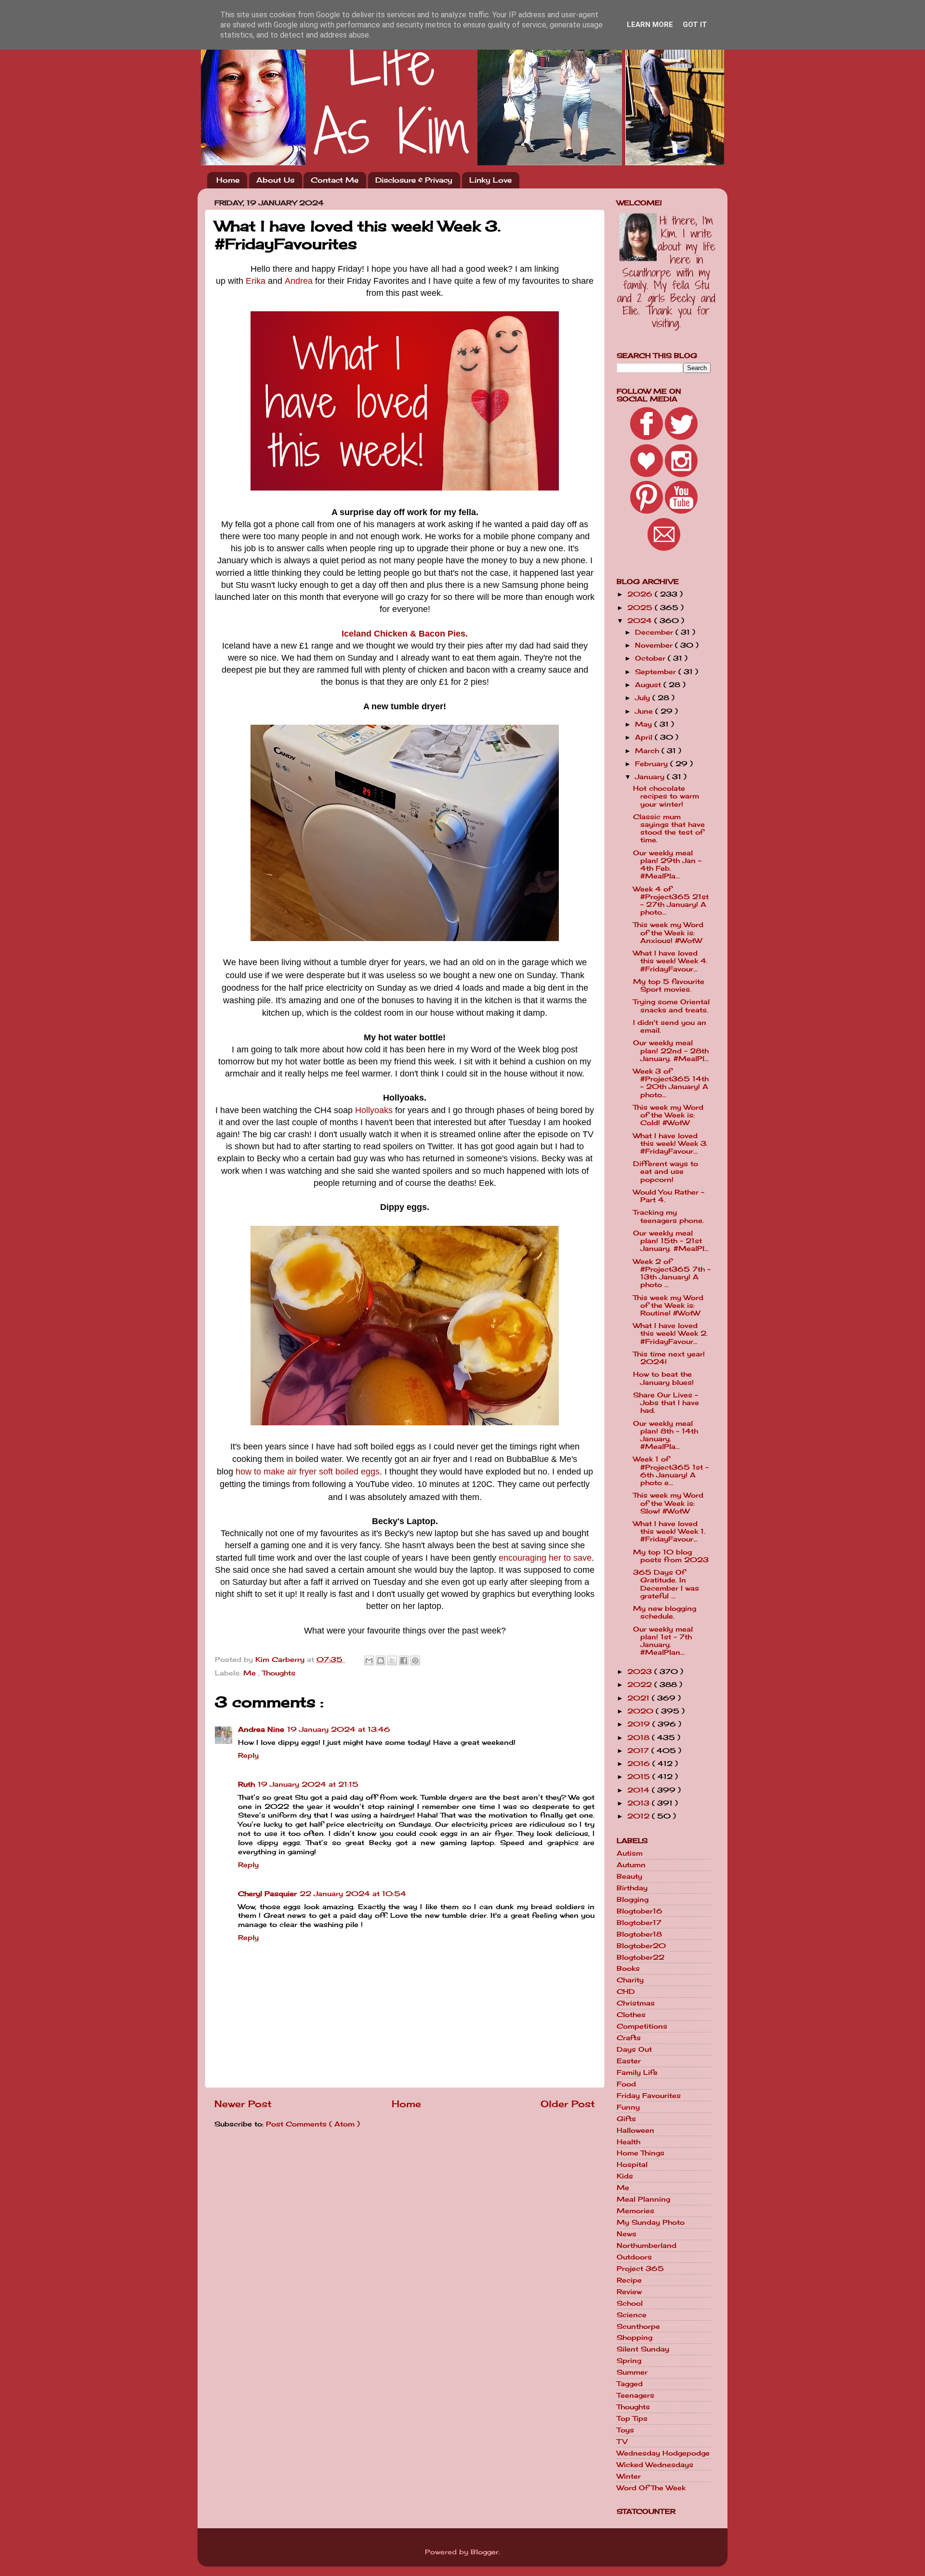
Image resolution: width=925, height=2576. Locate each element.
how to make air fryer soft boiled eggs (308, 1472)
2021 (640, 1698)
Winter (629, 2476)
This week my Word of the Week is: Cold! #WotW (668, 1115)
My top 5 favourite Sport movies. (669, 985)
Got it (695, 25)
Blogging (633, 1899)
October (651, 658)
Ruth (246, 1784)
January (651, 777)
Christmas (636, 2003)
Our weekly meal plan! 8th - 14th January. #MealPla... (666, 1435)
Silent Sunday (643, 2349)
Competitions (642, 2026)
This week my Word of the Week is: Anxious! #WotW (668, 932)
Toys (625, 2430)
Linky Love (490, 180)
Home (228, 180)
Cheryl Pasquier (267, 1894)
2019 (640, 1724)
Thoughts (279, 1673)
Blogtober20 (641, 1946)
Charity (630, 1980)
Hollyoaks (374, 1110)
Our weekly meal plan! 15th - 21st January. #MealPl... (671, 1241)
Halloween (635, 2130)
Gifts (626, 2119)
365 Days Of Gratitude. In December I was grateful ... (666, 1584)
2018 (640, 1738)
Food (626, 2084)
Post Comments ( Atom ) (313, 2124)
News (627, 2234)
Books (628, 1968)
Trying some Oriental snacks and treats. (671, 1006)
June (645, 711)
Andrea (299, 281)
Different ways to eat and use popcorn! (666, 1171)
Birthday (632, 1888)
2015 (640, 1777)
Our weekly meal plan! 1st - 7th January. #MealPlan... (663, 1641)
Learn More (650, 25)
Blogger (485, 2552)
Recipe (629, 2280)
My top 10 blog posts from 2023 (671, 1556)
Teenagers (635, 2395)
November (655, 645)
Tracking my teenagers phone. (668, 1216)
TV (622, 2442)
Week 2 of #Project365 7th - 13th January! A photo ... (672, 1273)
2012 (640, 1816)
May (645, 724)
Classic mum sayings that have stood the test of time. (669, 829)
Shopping (634, 2337)
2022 (641, 1685)
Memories (635, 2211)
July (644, 698)
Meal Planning (643, 2199)
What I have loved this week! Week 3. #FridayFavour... (670, 1143)
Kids (625, 2176)
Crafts (629, 2038)
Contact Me (335, 180)
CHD (626, 1992)
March (648, 751)
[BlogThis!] (381, 1660)
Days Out (634, 2049)
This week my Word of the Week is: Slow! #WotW (668, 1503)
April (645, 737)
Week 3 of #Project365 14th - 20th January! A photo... (671, 1083)
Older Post (568, 2104)
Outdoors (634, 2257)
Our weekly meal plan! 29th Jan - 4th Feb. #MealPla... (667, 865)
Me (251, 1673)
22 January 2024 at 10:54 (353, 1894)
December (655, 632)
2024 (641, 621)
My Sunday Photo (651, 2222)
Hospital (632, 2164)
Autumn (631, 1865)
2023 (641, 1672)
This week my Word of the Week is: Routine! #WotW (668, 1305)
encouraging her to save (545, 1558)
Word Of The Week (651, 2488)
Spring (629, 2361)
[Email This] (369, 1660)
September (657, 672)
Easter (629, 2061)
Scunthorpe (638, 2326)
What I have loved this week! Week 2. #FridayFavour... (670, 1333)
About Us (275, 180)
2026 (641, 594)
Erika (256, 281)
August (649, 685)
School (630, 2303)
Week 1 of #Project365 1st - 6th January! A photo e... (671, 1471)
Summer (632, 2372)
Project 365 (640, 2269)
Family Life (637, 2072)
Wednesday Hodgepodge (663, 2453)
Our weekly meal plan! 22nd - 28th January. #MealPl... (671, 1050)
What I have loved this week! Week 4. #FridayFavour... (670, 961)
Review (629, 2292)
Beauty (629, 1876)
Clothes (631, 2015)
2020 (641, 1711)
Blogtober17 (639, 1923)
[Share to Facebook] (404, 1660)
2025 (641, 608)
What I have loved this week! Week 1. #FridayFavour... (669, 1531)
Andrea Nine (261, 1729)
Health (628, 2142)
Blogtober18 (639, 1934)
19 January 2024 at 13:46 (339, 1729)
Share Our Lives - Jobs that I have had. (666, 1403)
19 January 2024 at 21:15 (308, 1784)
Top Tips (632, 2418)
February (653, 764)
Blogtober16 (640, 1911)
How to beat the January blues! (663, 1378)
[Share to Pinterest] (415, 1660)
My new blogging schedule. (665, 1612)
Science (632, 2315)
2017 (639, 1751)
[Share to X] (392, 1660)
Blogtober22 (641, 1957)
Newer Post (243, 2104)
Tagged (630, 2384)
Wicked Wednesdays (655, 2465)
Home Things (641, 2153)
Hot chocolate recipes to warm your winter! (666, 796)
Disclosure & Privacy (414, 180)
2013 (640, 1803)
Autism (630, 1853)
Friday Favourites (649, 2096)
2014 (640, 1790)
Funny (628, 2107)
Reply (248, 1755)
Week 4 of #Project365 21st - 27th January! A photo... (671, 901)
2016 (640, 1764)
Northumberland (647, 2245)
